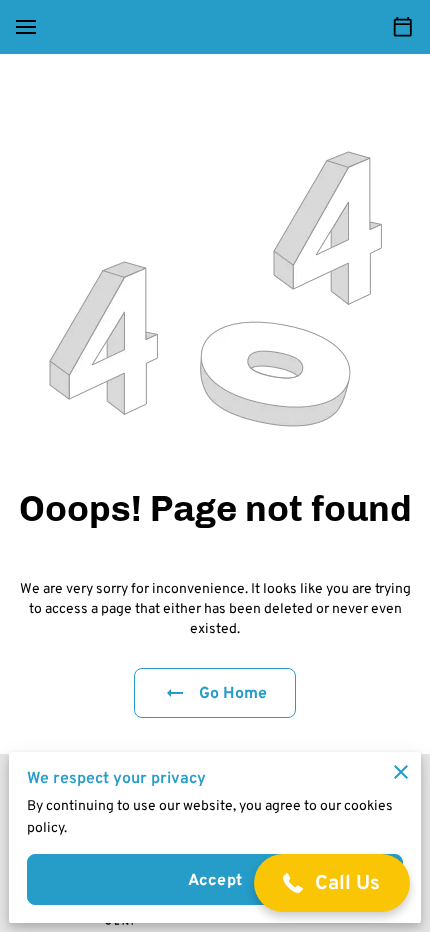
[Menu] (26, 27)
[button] (332, 883)
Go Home (233, 692)
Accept (215, 879)
